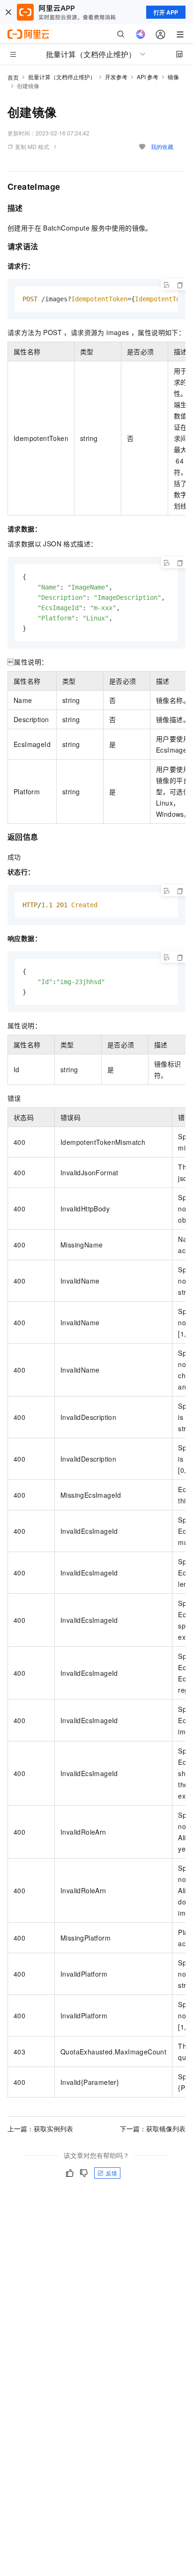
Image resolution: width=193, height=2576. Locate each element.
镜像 (173, 77)
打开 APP (166, 12)
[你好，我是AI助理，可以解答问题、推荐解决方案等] (141, 34)
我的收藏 (162, 146)
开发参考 (116, 77)
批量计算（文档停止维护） (62, 77)
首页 (13, 77)
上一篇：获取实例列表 (40, 2128)
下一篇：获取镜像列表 (153, 2128)
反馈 (111, 2173)
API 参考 (148, 77)
